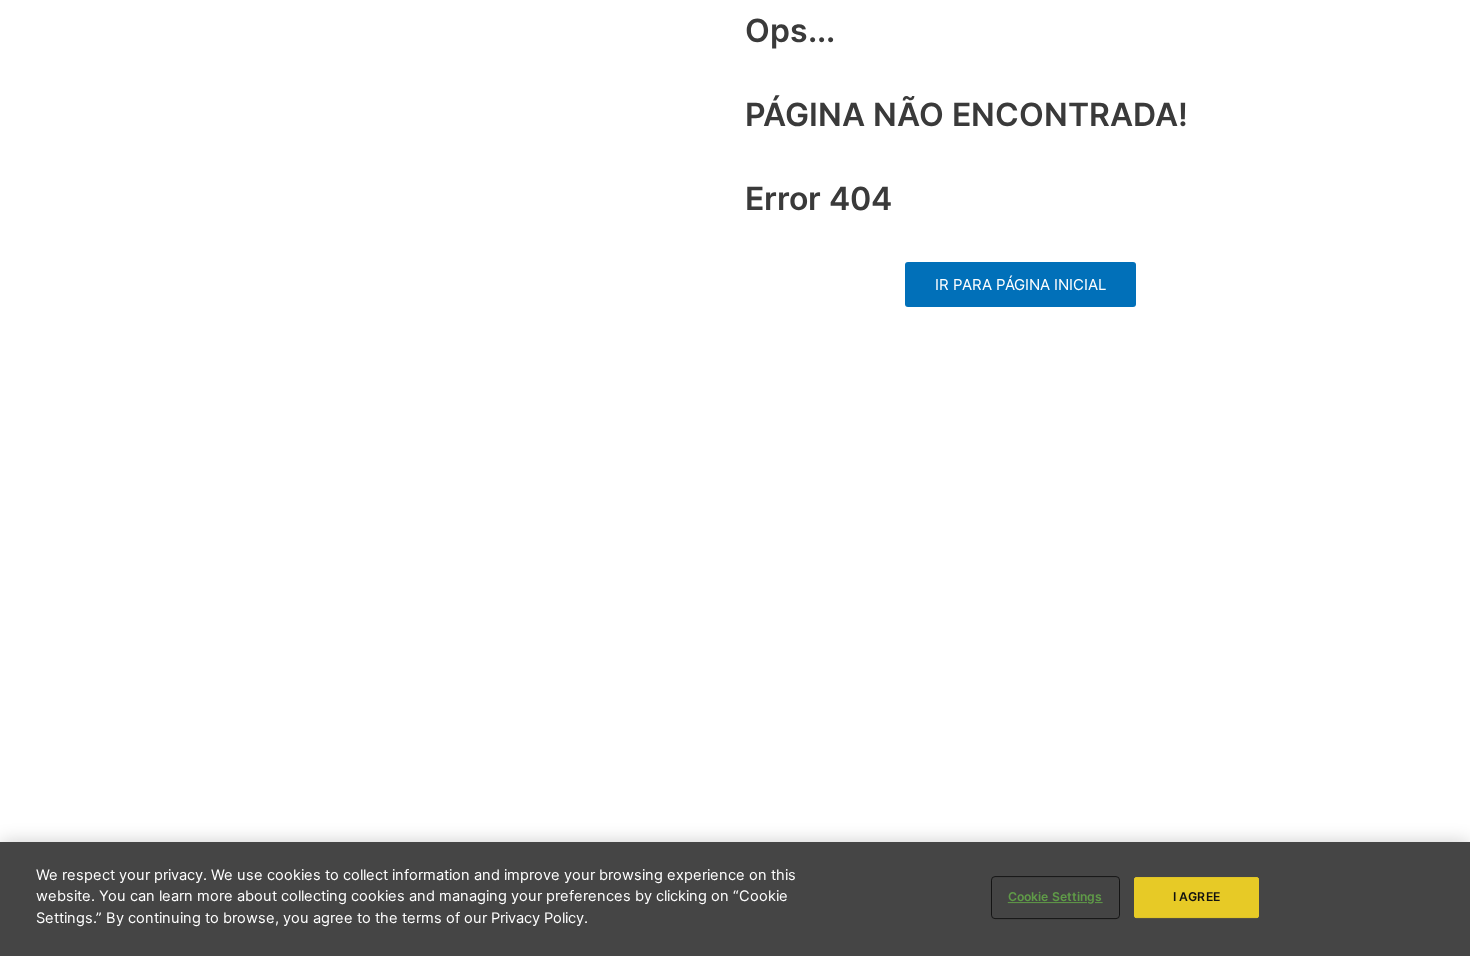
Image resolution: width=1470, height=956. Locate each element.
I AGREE (1196, 896)
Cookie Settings (1055, 896)
